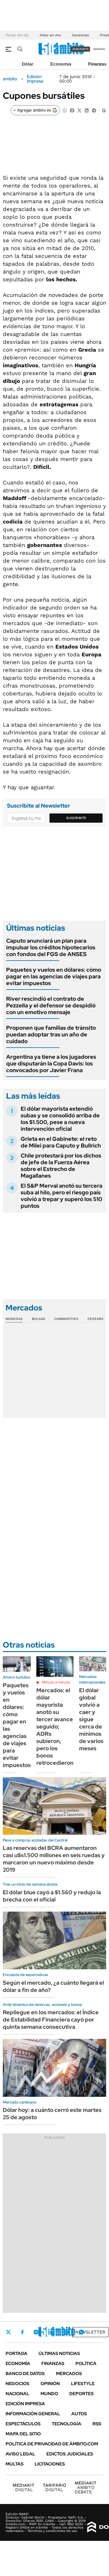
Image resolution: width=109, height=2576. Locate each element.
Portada (16, 2353)
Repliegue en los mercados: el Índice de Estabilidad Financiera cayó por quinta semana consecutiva (51, 2020)
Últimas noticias (59, 2353)
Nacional (17, 2394)
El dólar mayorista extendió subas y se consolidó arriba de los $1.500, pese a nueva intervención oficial (60, 1119)
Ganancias (80, 35)
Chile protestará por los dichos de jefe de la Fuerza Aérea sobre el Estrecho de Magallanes (61, 1166)
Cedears (95, 1319)
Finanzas (97, 64)
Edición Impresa (25, 2404)
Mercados (69, 2374)
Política (86, 2363)
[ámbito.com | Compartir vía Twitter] (79, 110)
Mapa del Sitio (23, 2434)
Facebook (22, 2332)
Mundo (49, 2394)
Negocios (17, 2384)
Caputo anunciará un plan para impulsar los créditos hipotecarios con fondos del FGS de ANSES (51, 947)
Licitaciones (50, 2464)
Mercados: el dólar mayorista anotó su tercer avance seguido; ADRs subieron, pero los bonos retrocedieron (55, 1727)
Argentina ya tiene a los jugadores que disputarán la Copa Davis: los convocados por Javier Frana (51, 1063)
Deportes (81, 2394)
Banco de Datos (25, 2374)
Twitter (8, 2332)
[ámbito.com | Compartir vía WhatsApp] (65, 110)
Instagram (36, 2332)
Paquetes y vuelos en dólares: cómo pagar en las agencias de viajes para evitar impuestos (54, 976)
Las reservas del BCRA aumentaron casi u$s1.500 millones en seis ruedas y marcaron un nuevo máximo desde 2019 (54, 1859)
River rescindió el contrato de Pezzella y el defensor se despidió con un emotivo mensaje (51, 1005)
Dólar (28, 64)
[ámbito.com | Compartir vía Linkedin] (87, 110)
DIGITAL (23, 2487)
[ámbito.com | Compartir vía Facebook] (72, 110)
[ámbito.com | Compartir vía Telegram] (94, 110)
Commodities (66, 1319)
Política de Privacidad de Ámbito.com (52, 2444)
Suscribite (76, 818)
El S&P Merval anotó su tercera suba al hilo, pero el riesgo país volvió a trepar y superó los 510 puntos (61, 1196)
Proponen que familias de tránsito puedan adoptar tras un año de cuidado (51, 1034)
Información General (33, 2414)
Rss (97, 2424)
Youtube (66, 2332)
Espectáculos (23, 2424)
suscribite (80, 49)
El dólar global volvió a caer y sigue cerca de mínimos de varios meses (91, 1719)
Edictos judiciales (70, 2454)
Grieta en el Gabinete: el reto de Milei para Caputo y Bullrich (61, 1142)
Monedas (14, 1319)
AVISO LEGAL (20, 2454)
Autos (79, 2414)
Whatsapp (81, 2332)
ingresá (99, 49)
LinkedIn (51, 2332)
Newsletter (90, 2332)
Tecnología (67, 2424)
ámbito (10, 79)
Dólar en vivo (50, 35)
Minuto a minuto (56, 1682)
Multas (15, 2464)
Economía (61, 64)
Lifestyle (83, 2384)
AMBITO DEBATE (86, 2487)
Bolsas (39, 1319)
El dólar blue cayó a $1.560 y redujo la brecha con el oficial (52, 1896)
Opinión (50, 2384)
